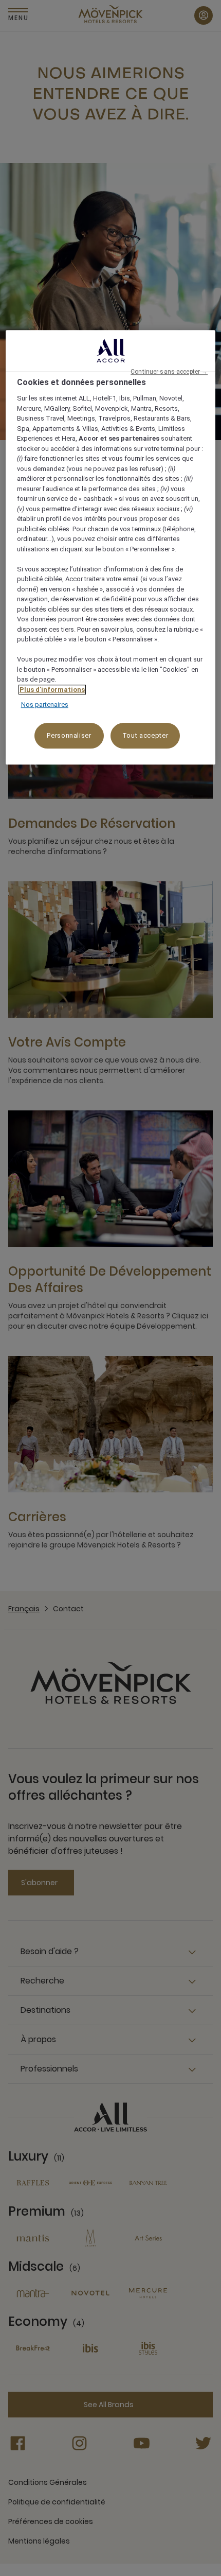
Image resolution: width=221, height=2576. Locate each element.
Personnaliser (69, 735)
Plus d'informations (52, 690)
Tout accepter (145, 735)
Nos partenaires (45, 705)
